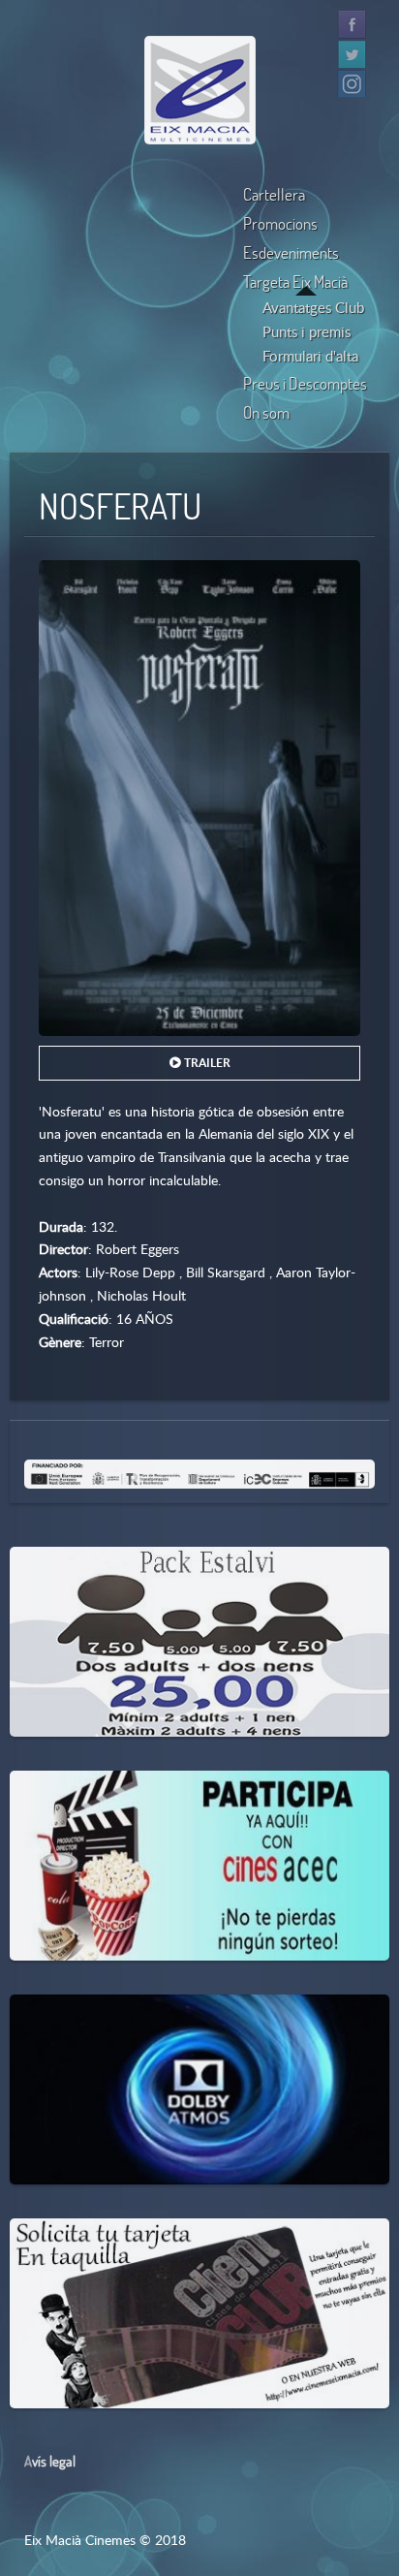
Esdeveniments (291, 252)
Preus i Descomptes (305, 383)
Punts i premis (307, 331)
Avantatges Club (313, 307)
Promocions (280, 223)
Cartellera (274, 194)
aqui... (109, 1807)
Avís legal (50, 2461)
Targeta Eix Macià (295, 282)
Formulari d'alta (310, 356)
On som (266, 412)
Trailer (206, 1063)
